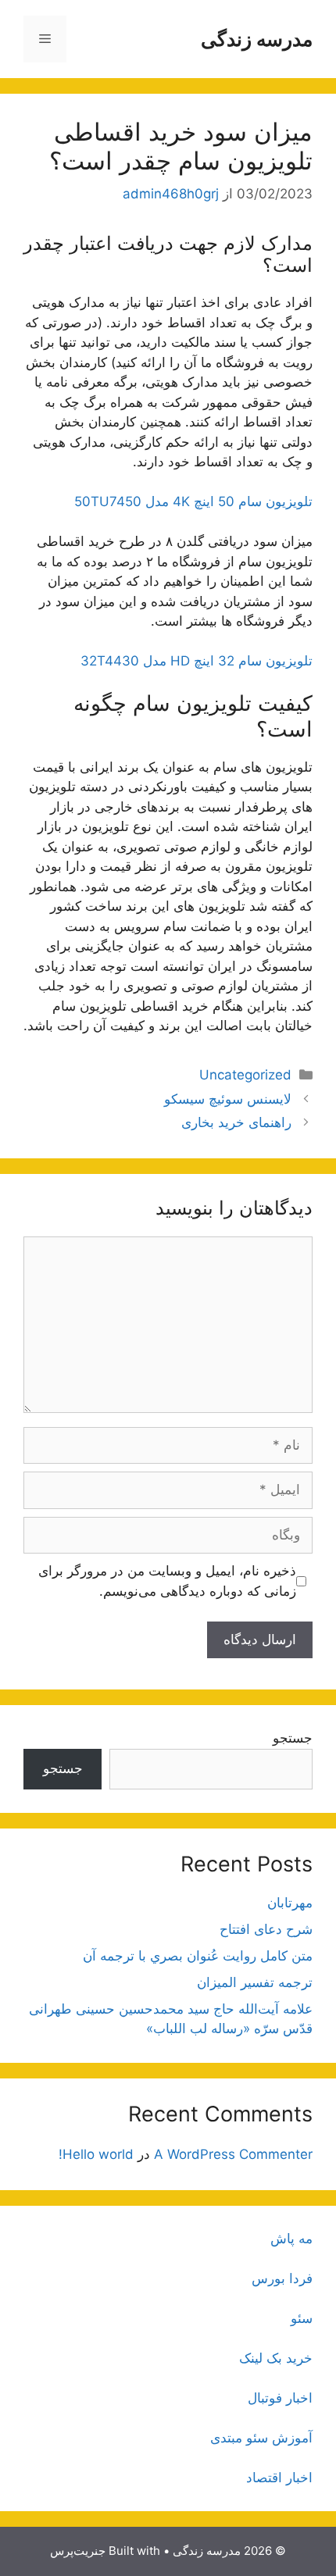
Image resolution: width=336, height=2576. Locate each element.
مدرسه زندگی (257, 39)
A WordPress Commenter (233, 2154)
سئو (302, 2318)
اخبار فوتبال (280, 2398)
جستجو (293, 1738)
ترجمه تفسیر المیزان (255, 1982)
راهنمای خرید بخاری (236, 1122)
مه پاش (291, 2239)
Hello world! (96, 2154)
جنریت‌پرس (78, 2551)
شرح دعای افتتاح (266, 1929)
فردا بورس (282, 2278)
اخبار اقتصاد (279, 2478)
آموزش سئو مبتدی (261, 2438)
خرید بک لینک (276, 2358)
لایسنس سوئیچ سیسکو (228, 1099)
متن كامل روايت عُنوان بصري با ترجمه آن (198, 1956)
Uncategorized (245, 1075)
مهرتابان (290, 1903)
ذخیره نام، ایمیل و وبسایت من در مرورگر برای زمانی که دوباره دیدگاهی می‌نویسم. (167, 1581)
